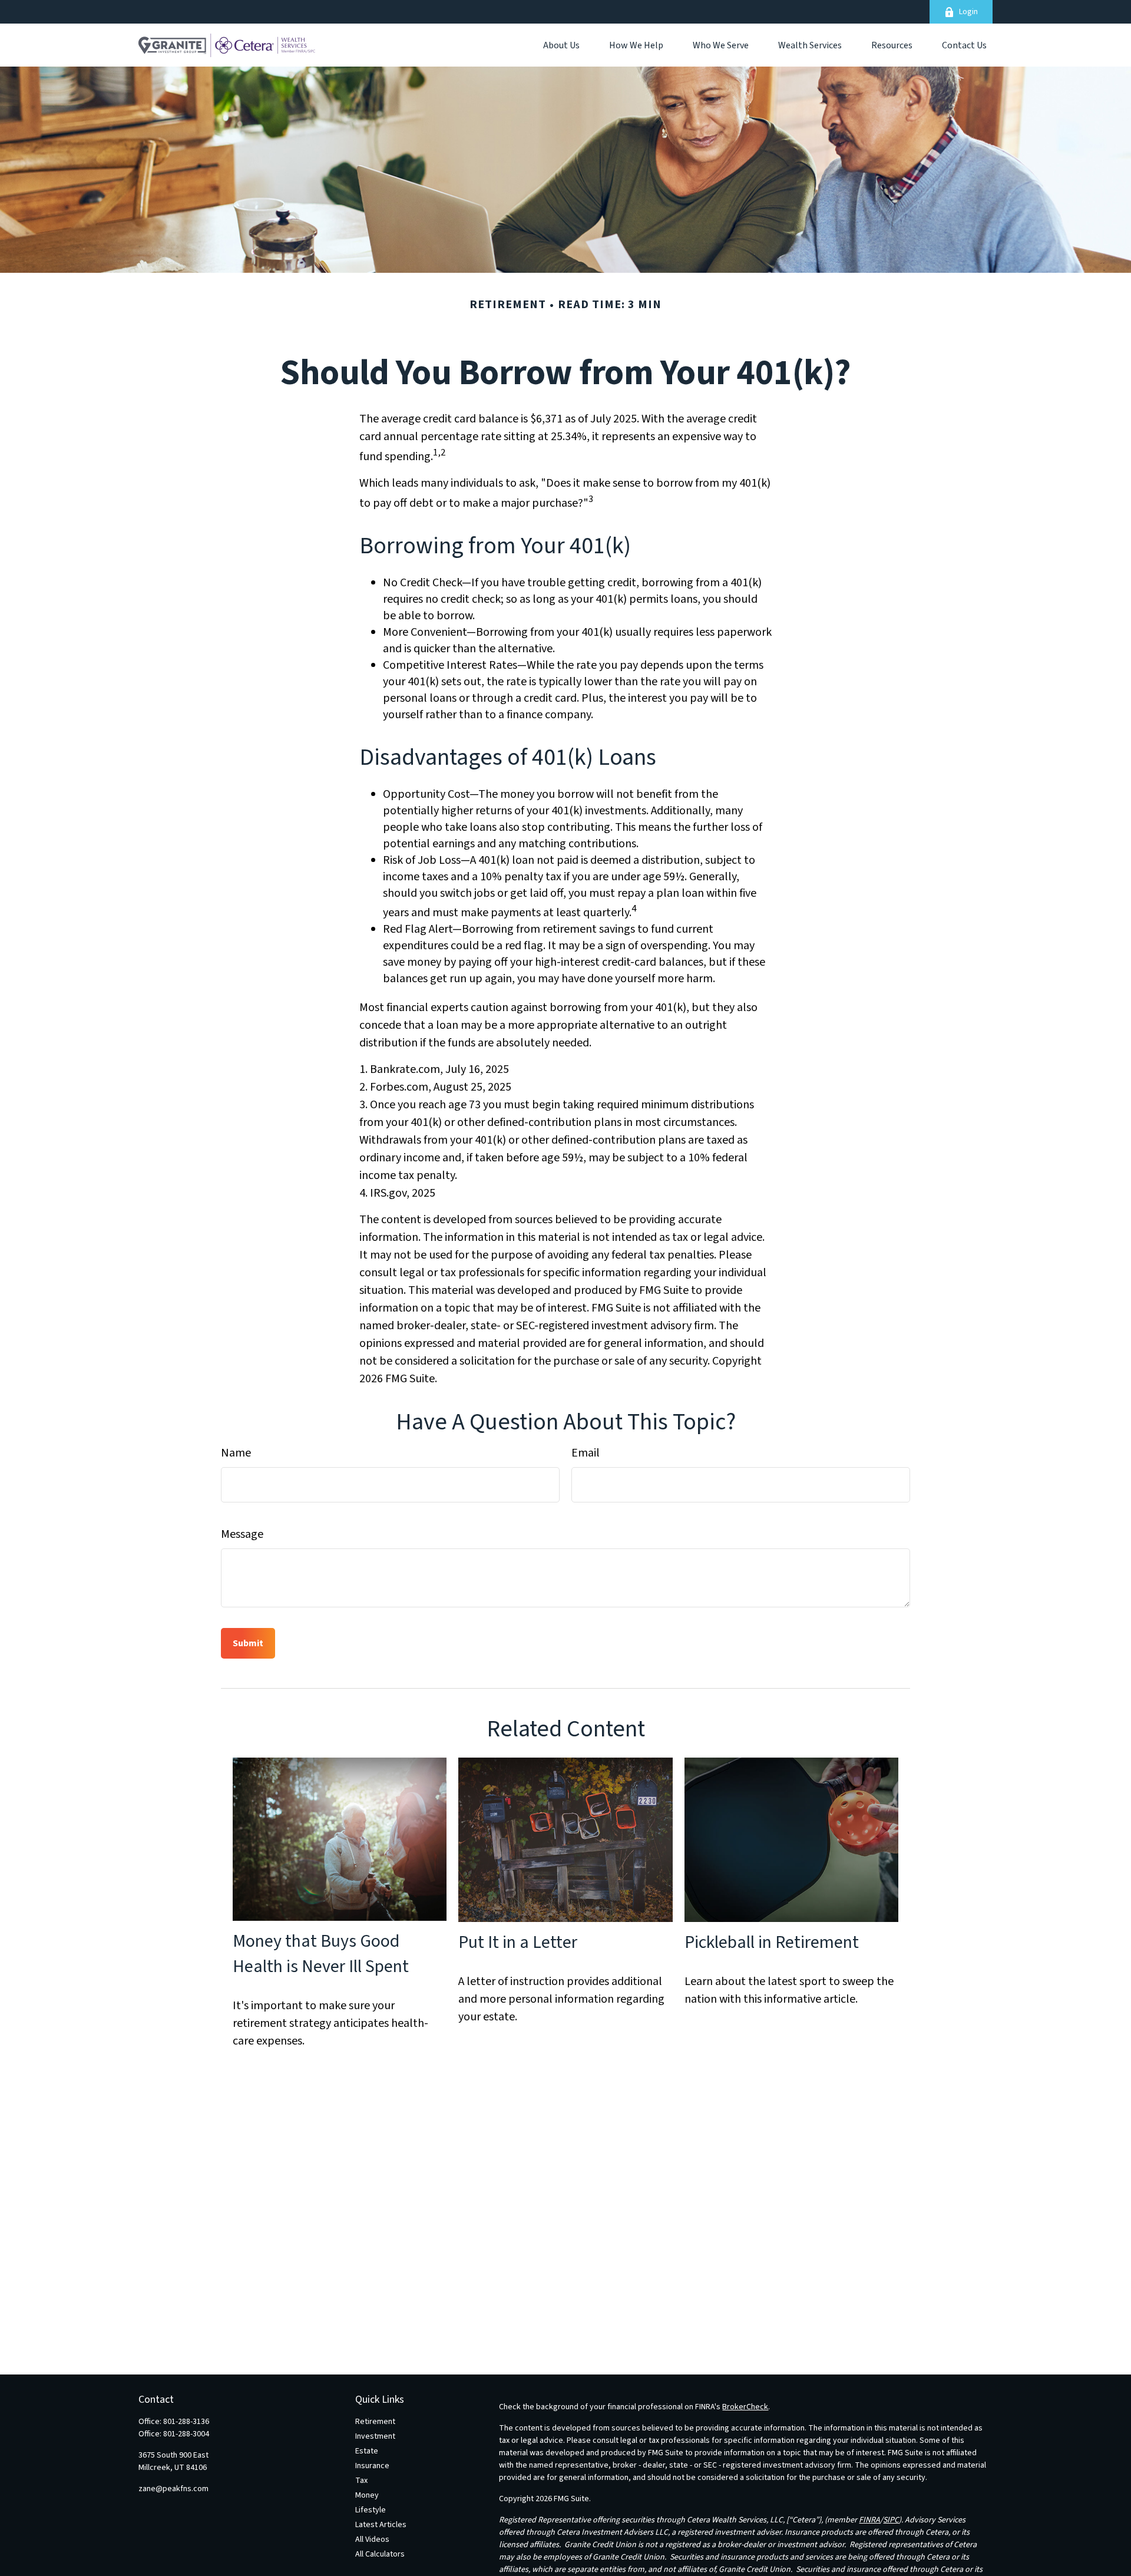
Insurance (372, 2466)
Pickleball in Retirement (772, 1942)
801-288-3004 (186, 2434)
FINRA (869, 2520)
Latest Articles (381, 2525)
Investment (375, 2436)
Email (586, 1453)
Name (236, 1453)
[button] (561, 45)
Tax (361, 2481)
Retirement (375, 2422)
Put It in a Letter (518, 1942)
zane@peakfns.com (173, 2489)
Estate (367, 2451)
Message (242, 1534)
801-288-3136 (186, 2422)
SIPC (891, 2520)
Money (367, 2495)
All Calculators (380, 2554)
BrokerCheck (745, 2407)
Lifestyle (371, 2510)
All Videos (372, 2539)
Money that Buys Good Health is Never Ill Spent (321, 1954)
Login (968, 12)
